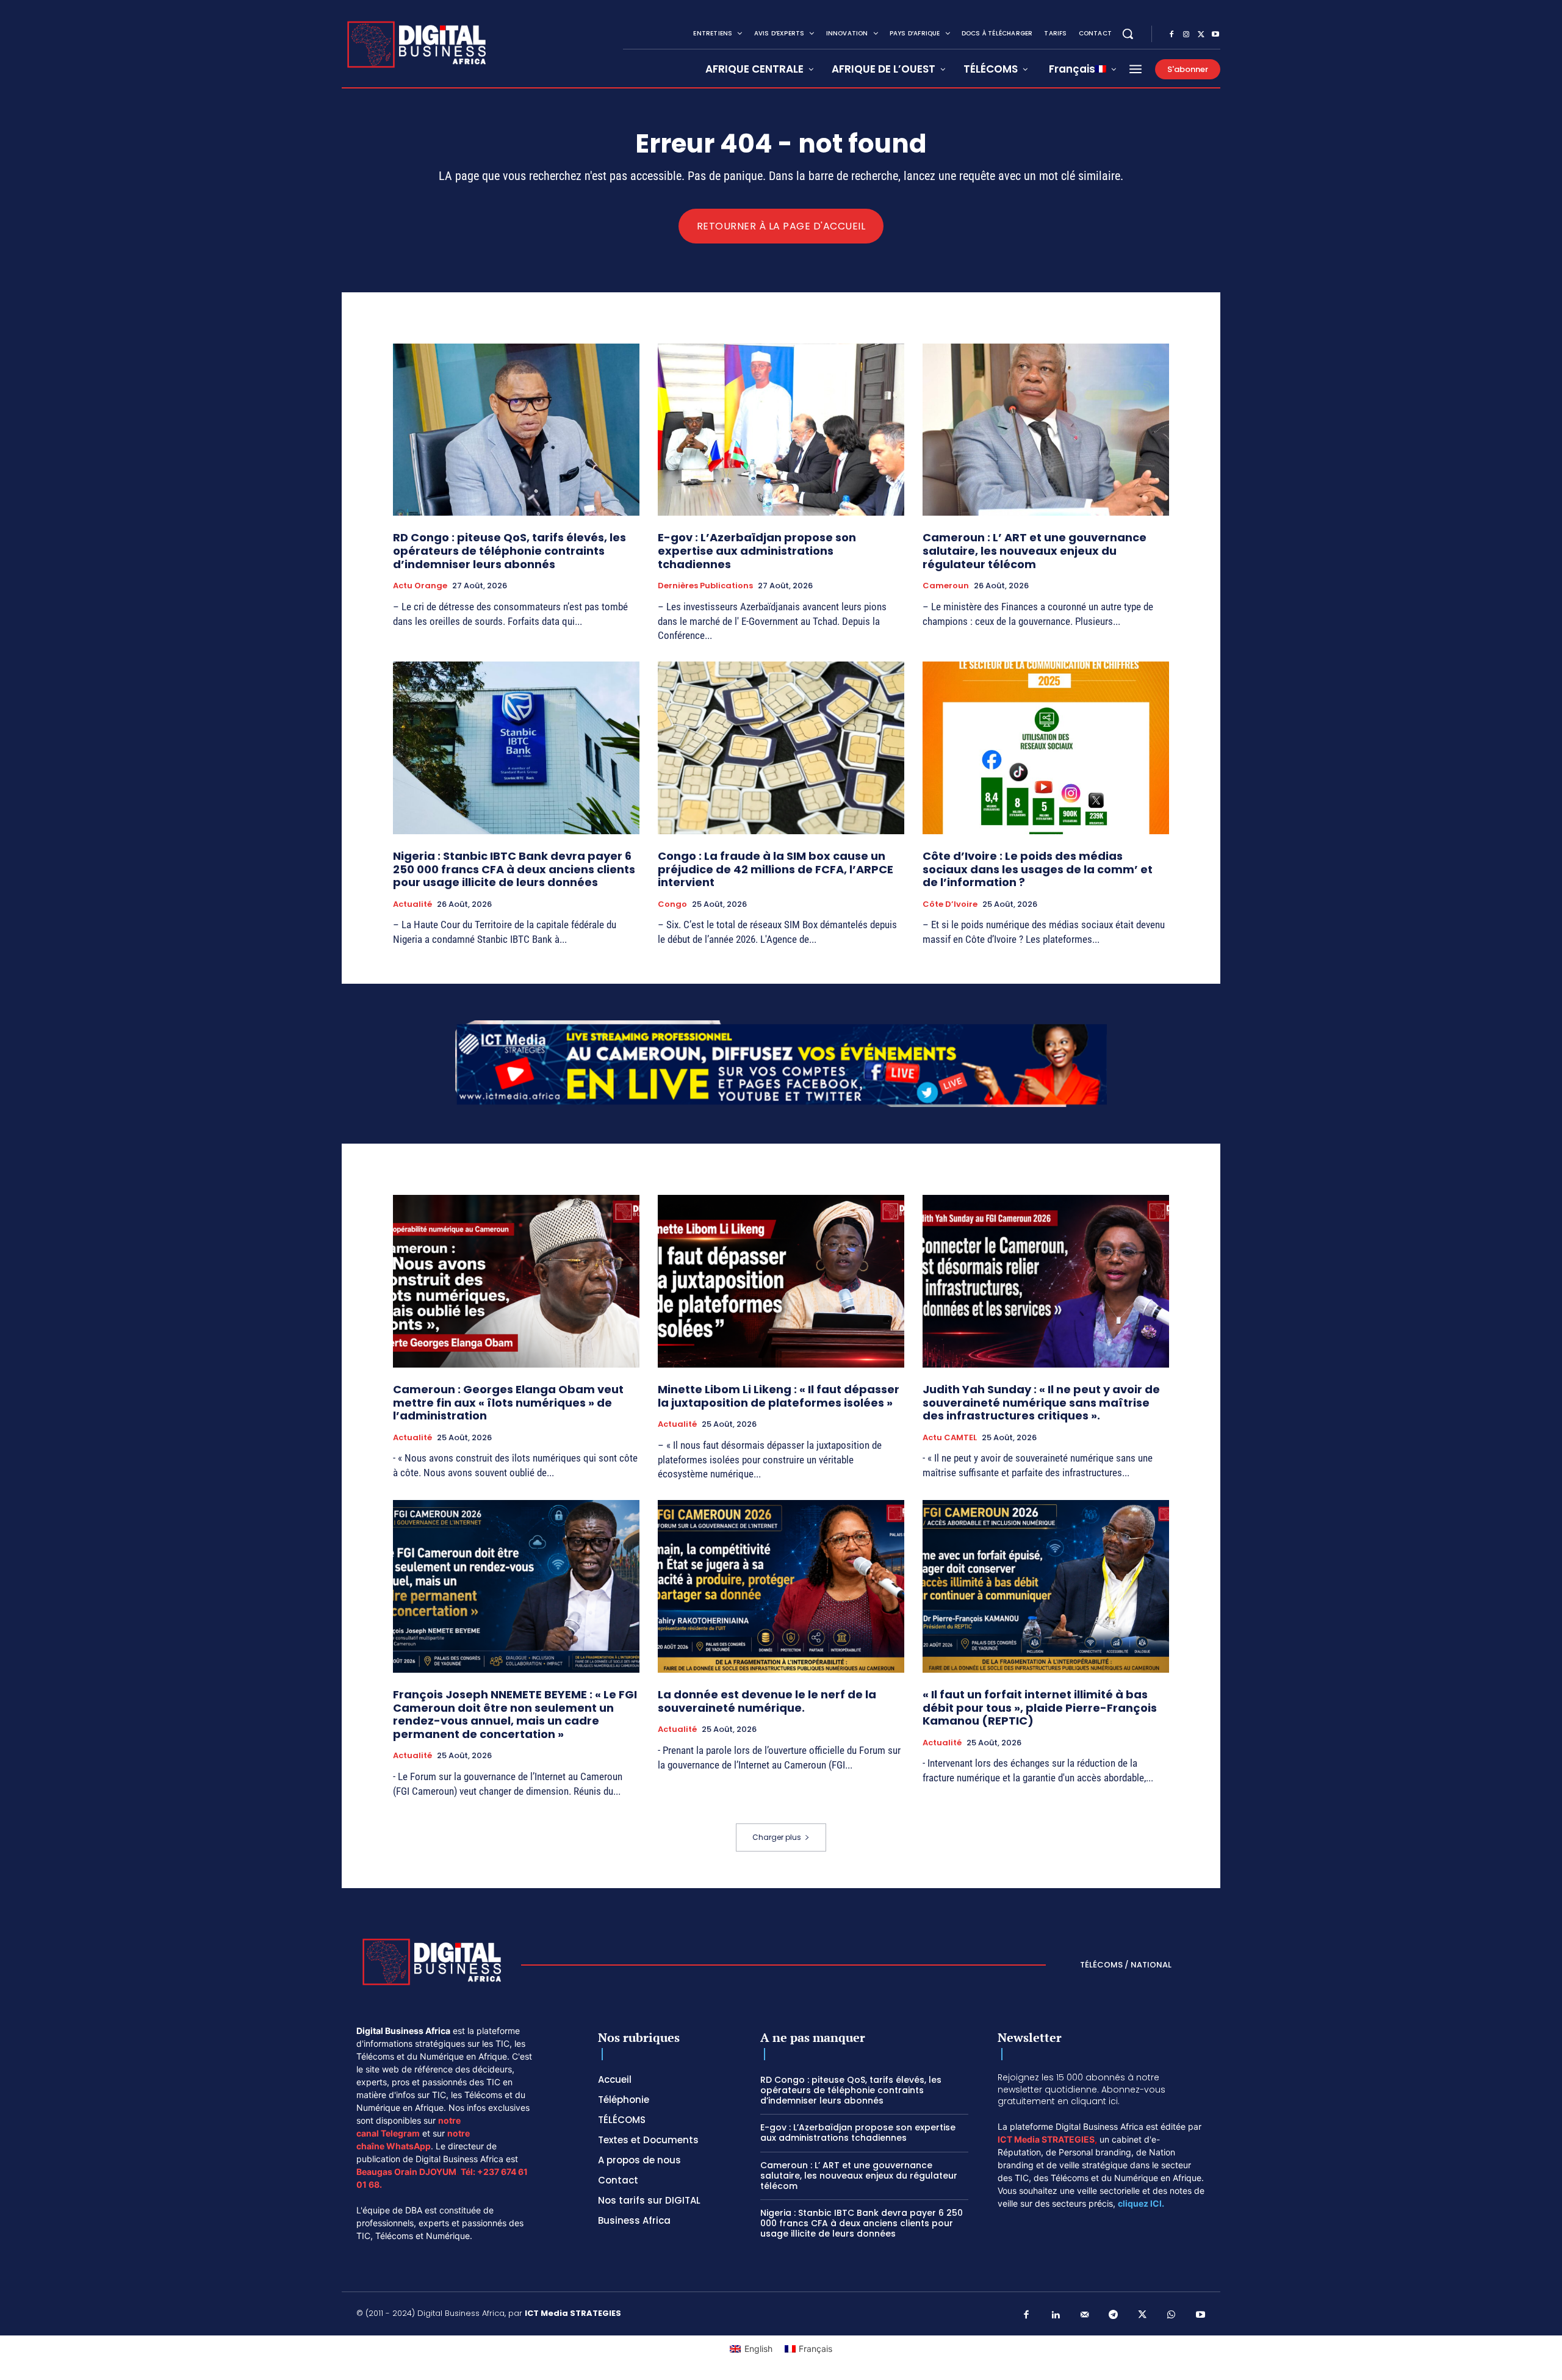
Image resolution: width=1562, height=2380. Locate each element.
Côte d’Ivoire (950, 904)
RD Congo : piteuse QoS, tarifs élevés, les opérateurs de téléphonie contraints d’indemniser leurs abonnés (509, 550)
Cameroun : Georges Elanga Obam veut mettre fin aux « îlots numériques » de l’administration (508, 1402)
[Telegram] (1114, 2315)
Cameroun (946, 586)
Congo (672, 904)
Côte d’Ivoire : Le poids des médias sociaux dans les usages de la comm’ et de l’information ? (1038, 869)
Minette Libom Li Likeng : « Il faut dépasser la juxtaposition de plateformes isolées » (779, 1396)
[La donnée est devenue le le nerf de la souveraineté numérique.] (781, 1586)
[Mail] (1085, 2315)
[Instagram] (1186, 35)
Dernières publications (705, 586)
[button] (1128, 34)
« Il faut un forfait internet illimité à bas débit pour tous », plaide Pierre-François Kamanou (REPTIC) (1040, 1707)
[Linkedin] (1056, 2315)
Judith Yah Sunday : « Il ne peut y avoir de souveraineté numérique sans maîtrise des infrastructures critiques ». (1041, 1402)
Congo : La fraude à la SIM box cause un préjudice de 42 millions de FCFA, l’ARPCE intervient (776, 869)
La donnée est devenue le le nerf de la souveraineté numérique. (767, 1701)
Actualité (412, 904)
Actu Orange (420, 586)
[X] (1201, 35)
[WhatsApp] (1171, 2315)
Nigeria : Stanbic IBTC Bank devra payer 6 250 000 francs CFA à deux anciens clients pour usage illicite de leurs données (514, 869)
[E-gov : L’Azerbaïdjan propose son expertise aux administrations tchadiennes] (781, 430)
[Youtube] (1215, 35)
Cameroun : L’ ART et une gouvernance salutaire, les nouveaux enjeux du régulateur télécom (1035, 550)
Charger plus (777, 1837)
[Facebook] (1171, 35)
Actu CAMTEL (950, 1438)
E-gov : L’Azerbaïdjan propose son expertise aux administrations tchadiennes (757, 550)
